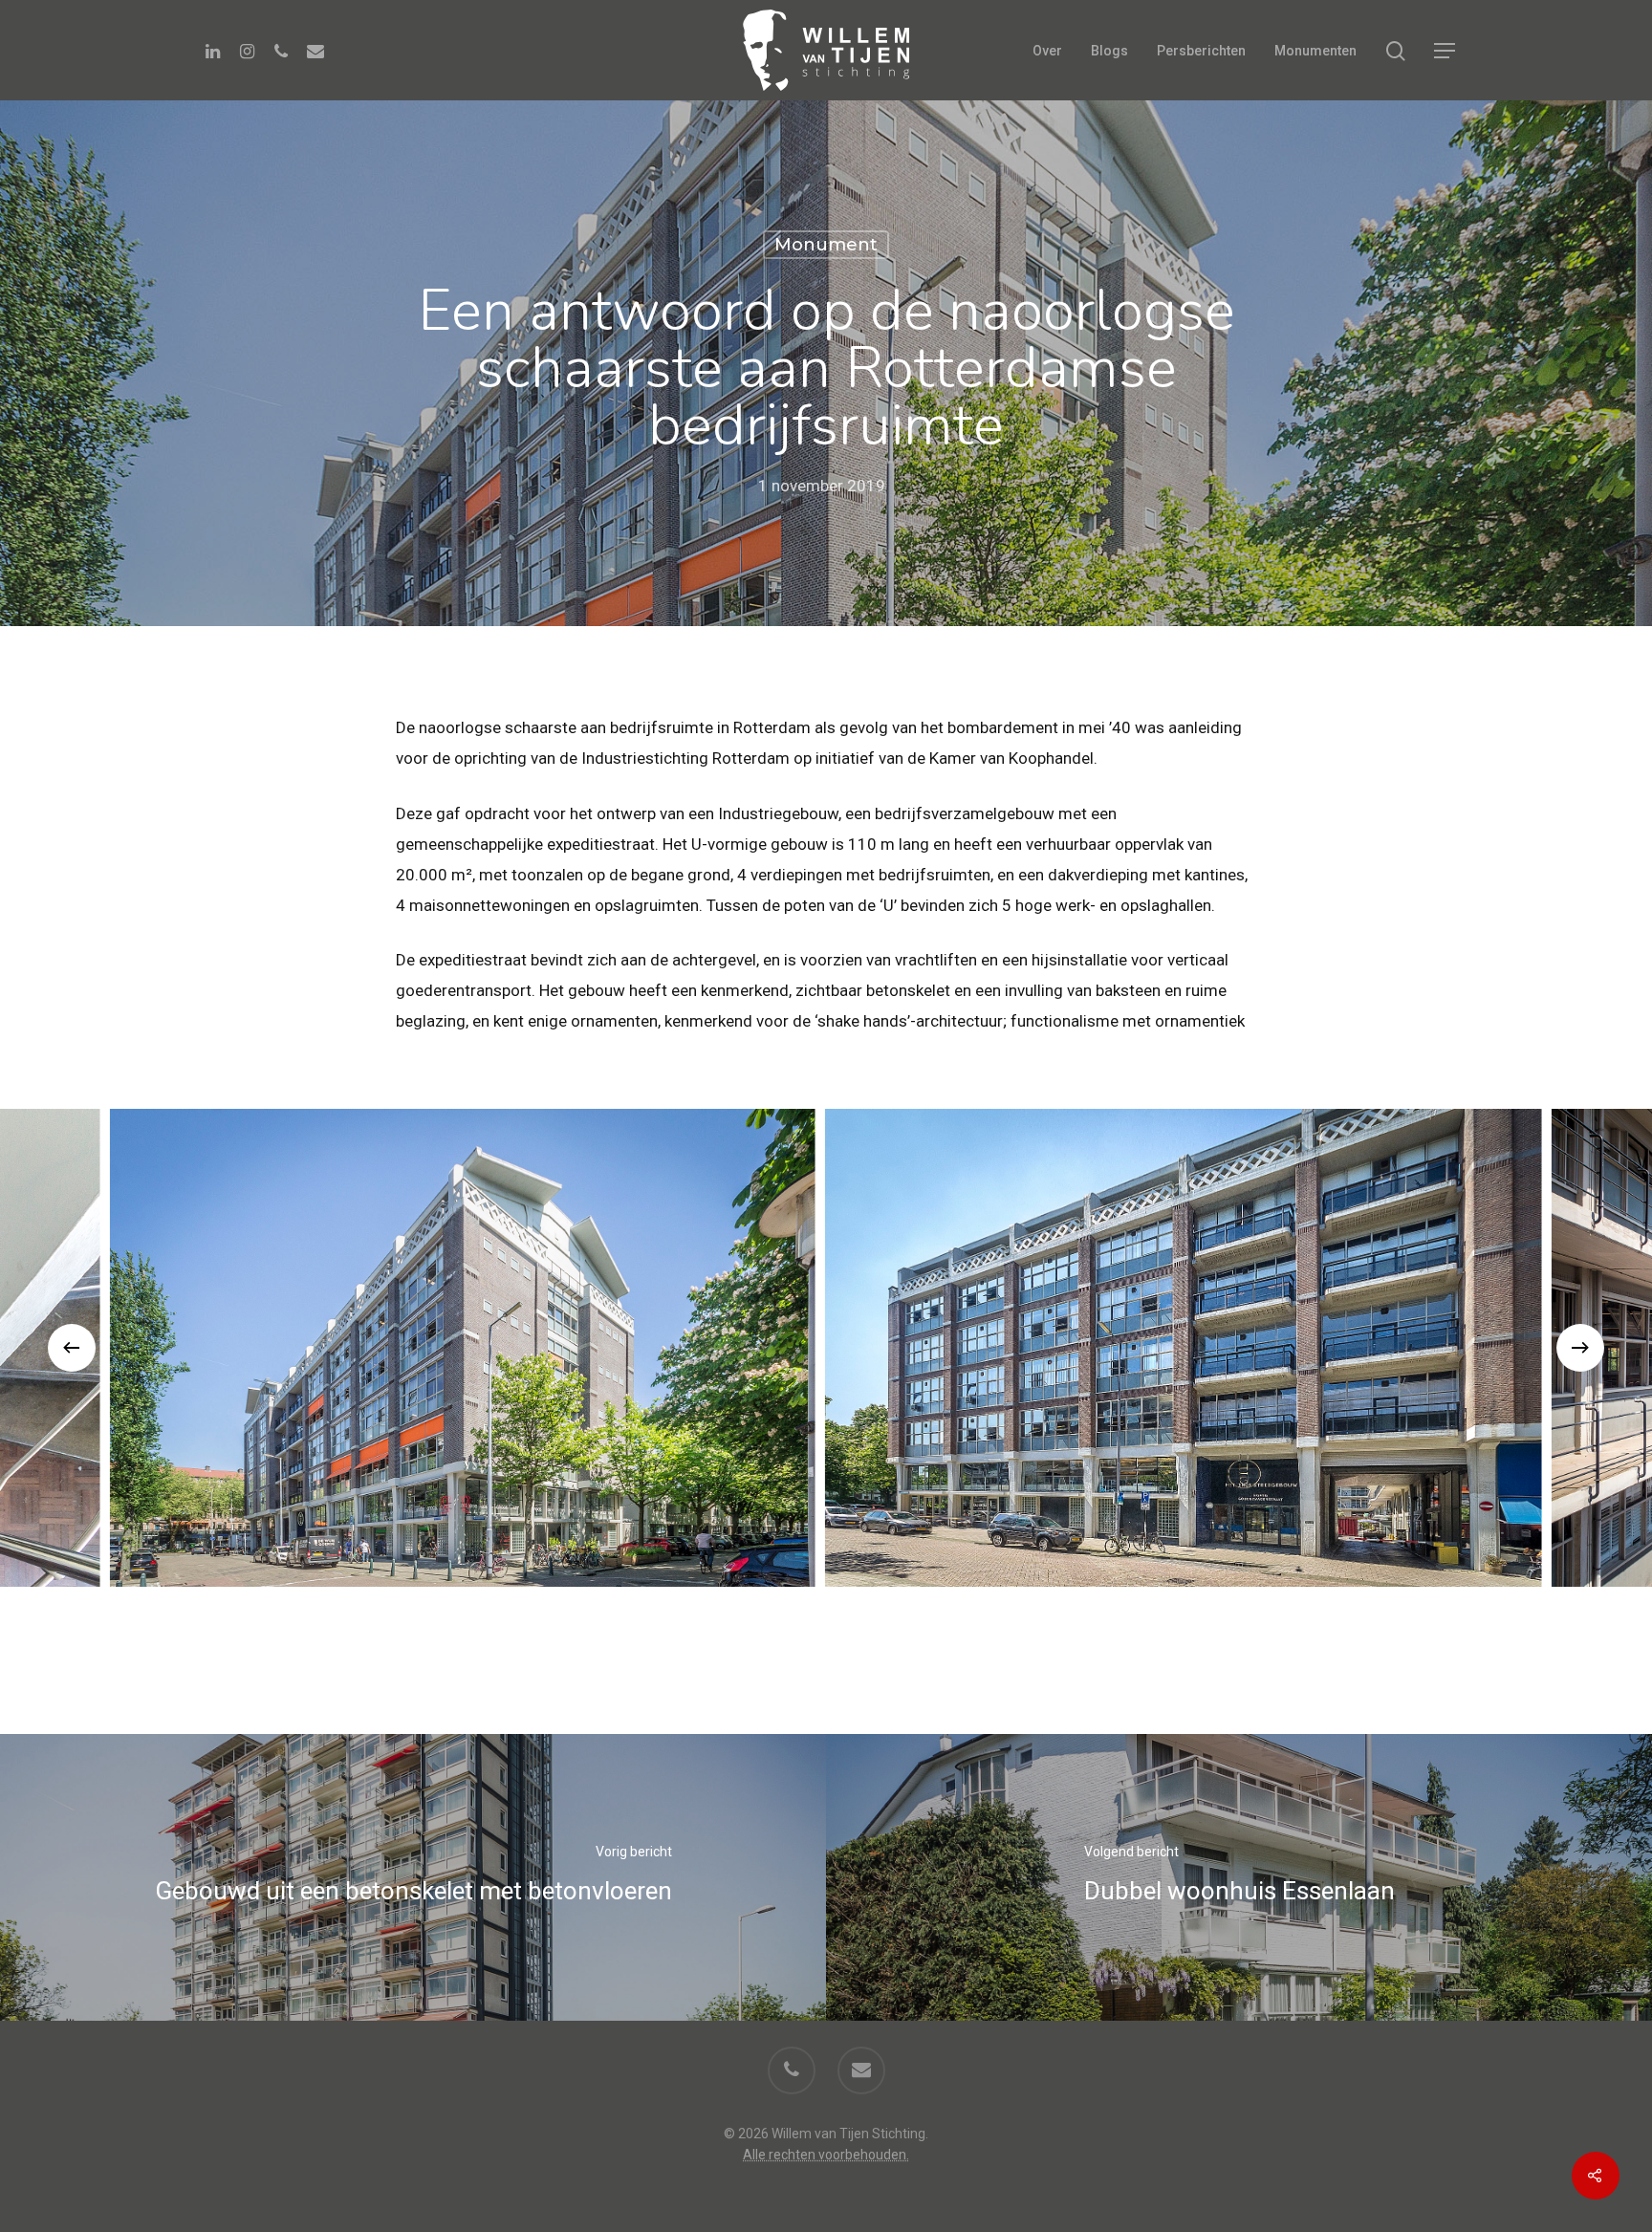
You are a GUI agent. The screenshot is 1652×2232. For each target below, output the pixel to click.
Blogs (1109, 51)
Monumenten (1315, 51)
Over (1047, 51)
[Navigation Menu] (1445, 51)
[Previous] (72, 1348)
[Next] (1580, 1348)
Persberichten (1201, 51)
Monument (826, 245)
